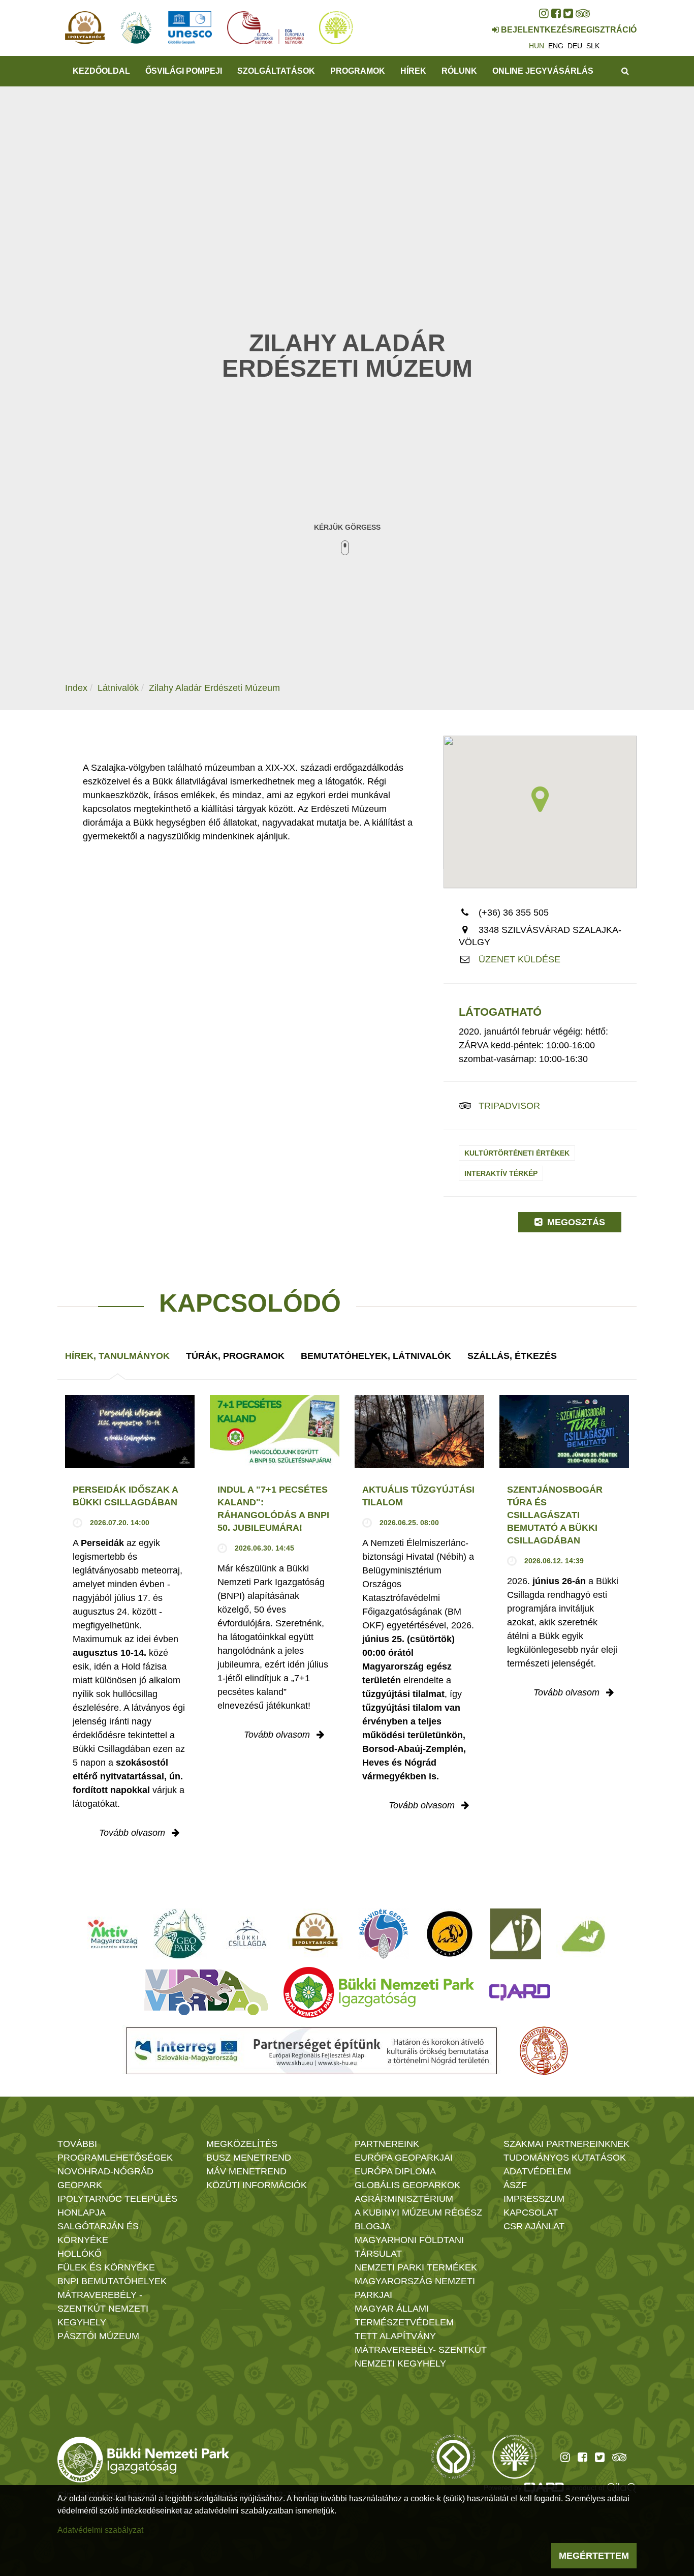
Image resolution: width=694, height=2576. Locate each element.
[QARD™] (520, 1992)
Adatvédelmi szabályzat (100, 2530)
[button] (540, 799)
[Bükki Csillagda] (247, 1934)
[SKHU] (311, 2051)
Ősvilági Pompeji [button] (184, 71)
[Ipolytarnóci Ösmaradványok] (315, 1934)
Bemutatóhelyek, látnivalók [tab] (376, 1356)
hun (537, 46)
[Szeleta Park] (450, 1934)
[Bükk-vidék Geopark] (384, 1934)
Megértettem (594, 2556)
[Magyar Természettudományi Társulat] (544, 2051)
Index (76, 688)
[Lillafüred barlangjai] (582, 1934)
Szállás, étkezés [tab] (512, 1356)
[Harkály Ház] (516, 1934)
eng (556, 46)
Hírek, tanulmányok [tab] (117, 1356)
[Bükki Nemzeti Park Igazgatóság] (379, 1992)
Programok (358, 71)
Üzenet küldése (519, 959)
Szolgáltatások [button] (276, 71)
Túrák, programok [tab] (235, 1356)
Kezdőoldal (101, 71)
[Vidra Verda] (206, 1992)
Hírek (413, 71)
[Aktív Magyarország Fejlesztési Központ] (113, 1934)
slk (593, 46)
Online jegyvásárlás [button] (543, 71)
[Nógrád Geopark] (180, 1934)
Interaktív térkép (501, 1173)
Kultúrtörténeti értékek (517, 1153)
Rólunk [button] (459, 71)
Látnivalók (118, 688)
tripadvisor (509, 1106)
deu (575, 46)
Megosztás (575, 1222)
